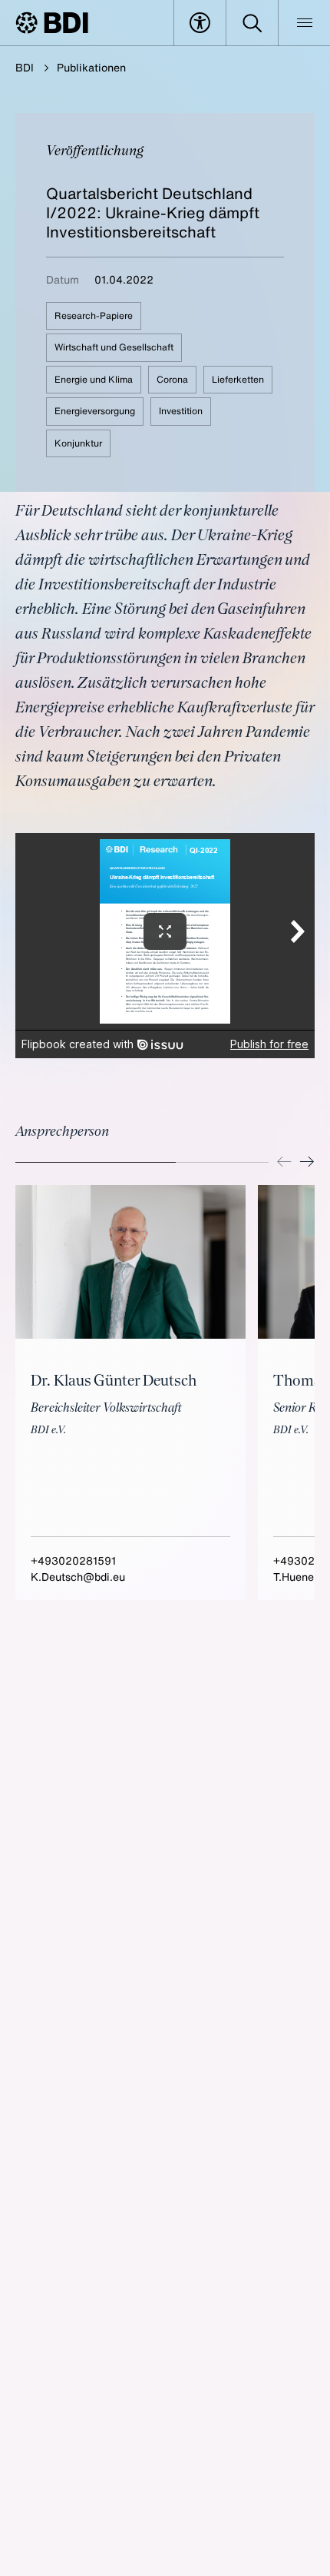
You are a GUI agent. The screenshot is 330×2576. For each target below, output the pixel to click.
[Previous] (284, 1162)
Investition (181, 411)
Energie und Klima (94, 379)
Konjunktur (78, 443)
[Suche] (252, 23)
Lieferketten (238, 379)
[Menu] (304, 23)
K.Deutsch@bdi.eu (78, 1577)
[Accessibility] (200, 23)
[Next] (307, 1162)
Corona (172, 379)
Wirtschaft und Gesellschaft (114, 347)
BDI (25, 67)
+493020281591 (73, 1560)
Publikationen (91, 67)
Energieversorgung (95, 411)
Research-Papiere (94, 315)
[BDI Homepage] (52, 23)
